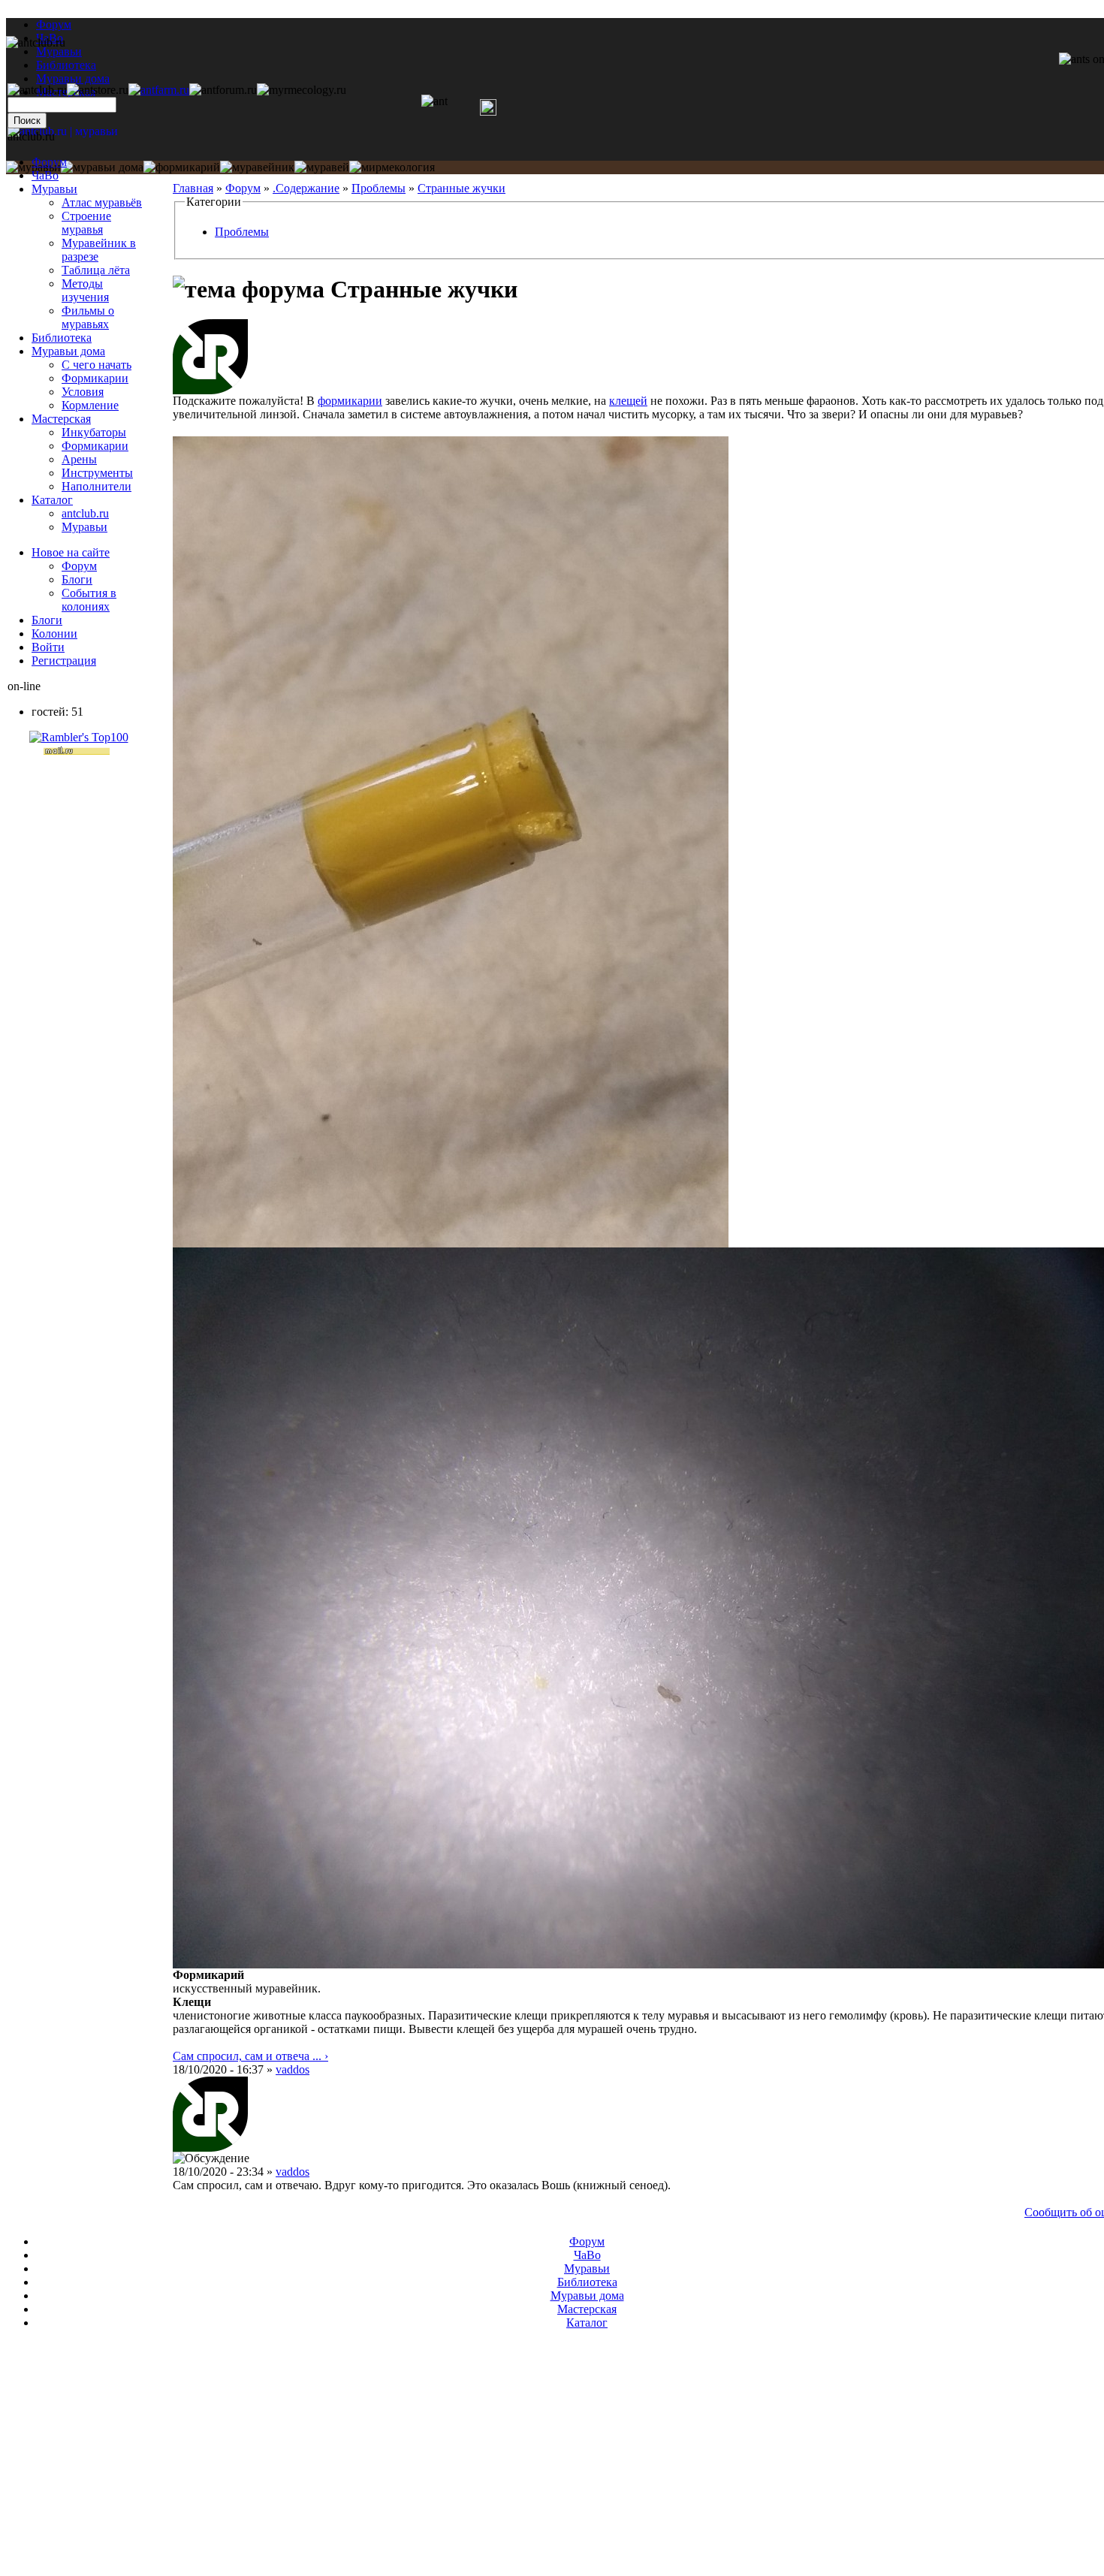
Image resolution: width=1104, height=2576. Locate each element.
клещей (628, 401)
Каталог (52, 500)
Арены (79, 459)
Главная (193, 188)
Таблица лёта (96, 270)
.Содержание (306, 188)
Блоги (77, 579)
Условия (83, 392)
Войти (48, 647)
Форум (54, 24)
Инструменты (97, 473)
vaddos (293, 2069)
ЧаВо (45, 175)
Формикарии (95, 378)
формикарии (350, 401)
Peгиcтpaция (64, 661)
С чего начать (97, 365)
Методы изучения (85, 290)
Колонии (54, 633)
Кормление (90, 405)
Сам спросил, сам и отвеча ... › (250, 2056)
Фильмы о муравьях (88, 317)
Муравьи (54, 189)
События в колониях (89, 600)
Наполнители (97, 486)
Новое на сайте (71, 552)
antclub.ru (85, 513)
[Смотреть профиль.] (210, 390)
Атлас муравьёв (102, 202)
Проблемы (379, 188)
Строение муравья (86, 223)
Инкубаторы (94, 432)
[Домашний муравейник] (159, 90)
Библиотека (62, 338)
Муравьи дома (68, 351)
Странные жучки (462, 188)
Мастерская (61, 419)
